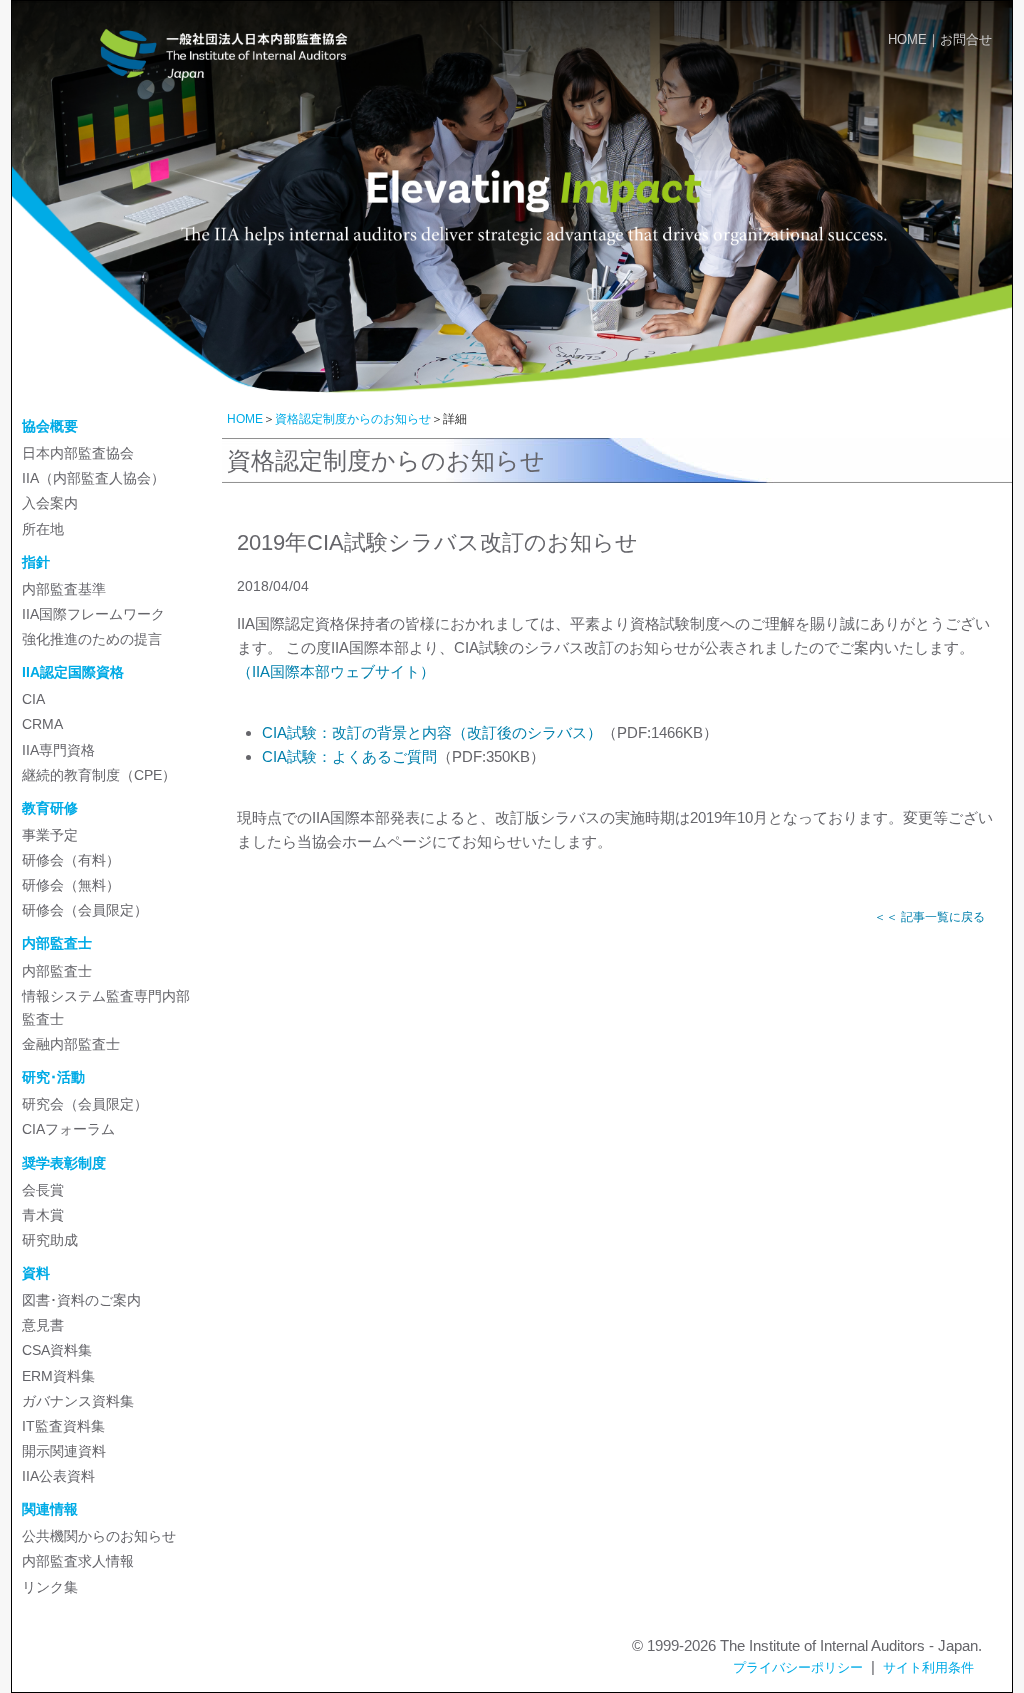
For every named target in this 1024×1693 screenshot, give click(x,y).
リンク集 (50, 1587)
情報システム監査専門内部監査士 (106, 1007)
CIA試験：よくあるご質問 (349, 756)
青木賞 (43, 1215)
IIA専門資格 (58, 750)
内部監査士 (57, 971)
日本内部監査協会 (78, 453)
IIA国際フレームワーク (93, 614)
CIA (33, 699)
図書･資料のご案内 (81, 1300)
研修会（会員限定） (85, 910)
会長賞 (43, 1190)
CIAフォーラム (68, 1129)
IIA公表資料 (58, 1476)
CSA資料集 (57, 1350)
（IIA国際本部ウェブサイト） (336, 671)
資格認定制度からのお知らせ (353, 419)
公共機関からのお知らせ (99, 1536)
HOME (907, 39)
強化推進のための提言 (92, 639)
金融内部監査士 (71, 1044)
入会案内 (50, 503)
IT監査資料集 (63, 1426)
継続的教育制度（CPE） (99, 775)
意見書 (43, 1325)
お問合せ (966, 39)
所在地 (43, 529)
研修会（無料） (71, 885)
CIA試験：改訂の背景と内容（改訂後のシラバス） (432, 732)
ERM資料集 (58, 1376)
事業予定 (50, 835)
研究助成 (50, 1240)
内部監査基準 (64, 589)
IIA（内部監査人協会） (93, 478)
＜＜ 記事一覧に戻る (929, 917)
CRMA (42, 724)
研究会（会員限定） (85, 1104)
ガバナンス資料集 (78, 1401)
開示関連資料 (64, 1451)
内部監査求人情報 (78, 1561)
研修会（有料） (71, 860)
